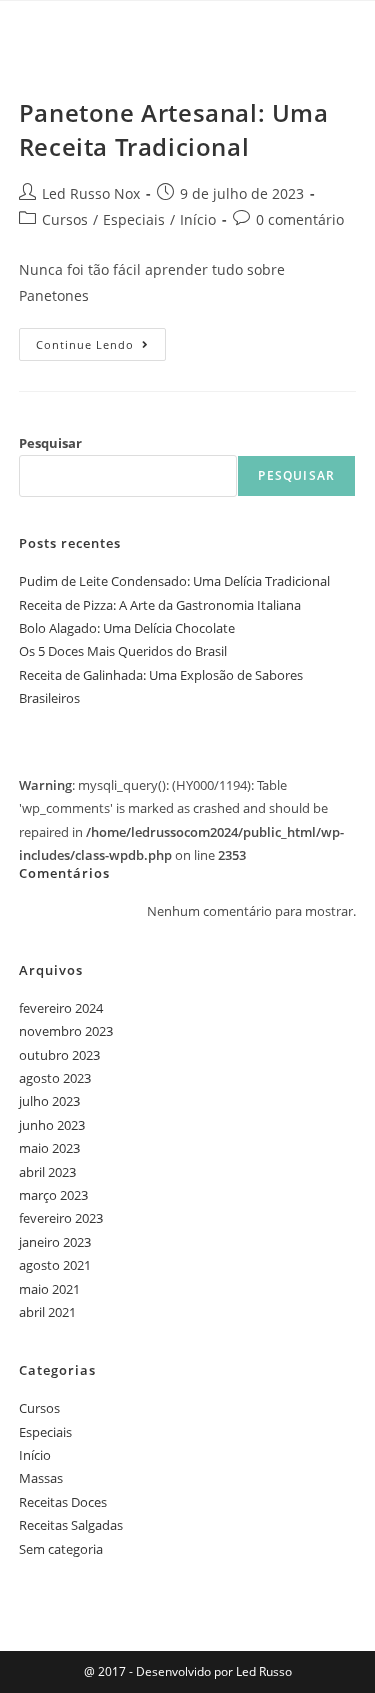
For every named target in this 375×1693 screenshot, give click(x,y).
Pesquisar (50, 443)
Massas (41, 1478)
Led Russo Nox (91, 193)
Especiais (134, 219)
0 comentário (300, 219)
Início (198, 219)
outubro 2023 (59, 1055)
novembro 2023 (66, 1031)
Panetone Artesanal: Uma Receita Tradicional (174, 129)
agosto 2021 (55, 1265)
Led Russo (262, 1671)
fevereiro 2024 (61, 1008)
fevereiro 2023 (61, 1218)
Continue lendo (101, 340)
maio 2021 (49, 1289)
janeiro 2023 (55, 1242)
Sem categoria (61, 1549)
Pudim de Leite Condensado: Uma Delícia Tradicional (174, 581)
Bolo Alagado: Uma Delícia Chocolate (127, 628)
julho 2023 (49, 1101)
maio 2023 (49, 1148)
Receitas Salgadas (71, 1525)
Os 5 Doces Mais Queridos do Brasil (123, 651)
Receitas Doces (63, 1502)
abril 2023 (47, 1172)
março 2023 (53, 1195)
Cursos (65, 219)
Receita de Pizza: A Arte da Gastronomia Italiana (160, 605)
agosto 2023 (55, 1078)
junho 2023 (52, 1125)
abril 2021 (47, 1312)
